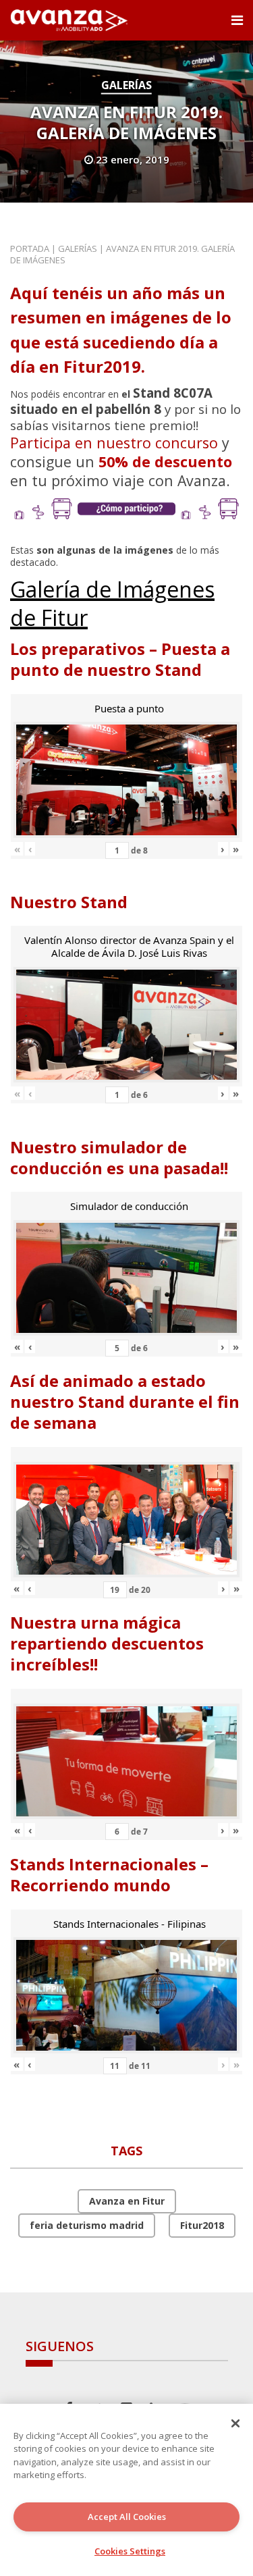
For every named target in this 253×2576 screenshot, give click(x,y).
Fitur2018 (202, 2225)
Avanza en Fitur (127, 2201)
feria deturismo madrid (87, 2225)
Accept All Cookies (127, 2517)
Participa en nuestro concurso (114, 443)
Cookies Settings (130, 2551)
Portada (30, 248)
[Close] (235, 2423)
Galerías (126, 85)
